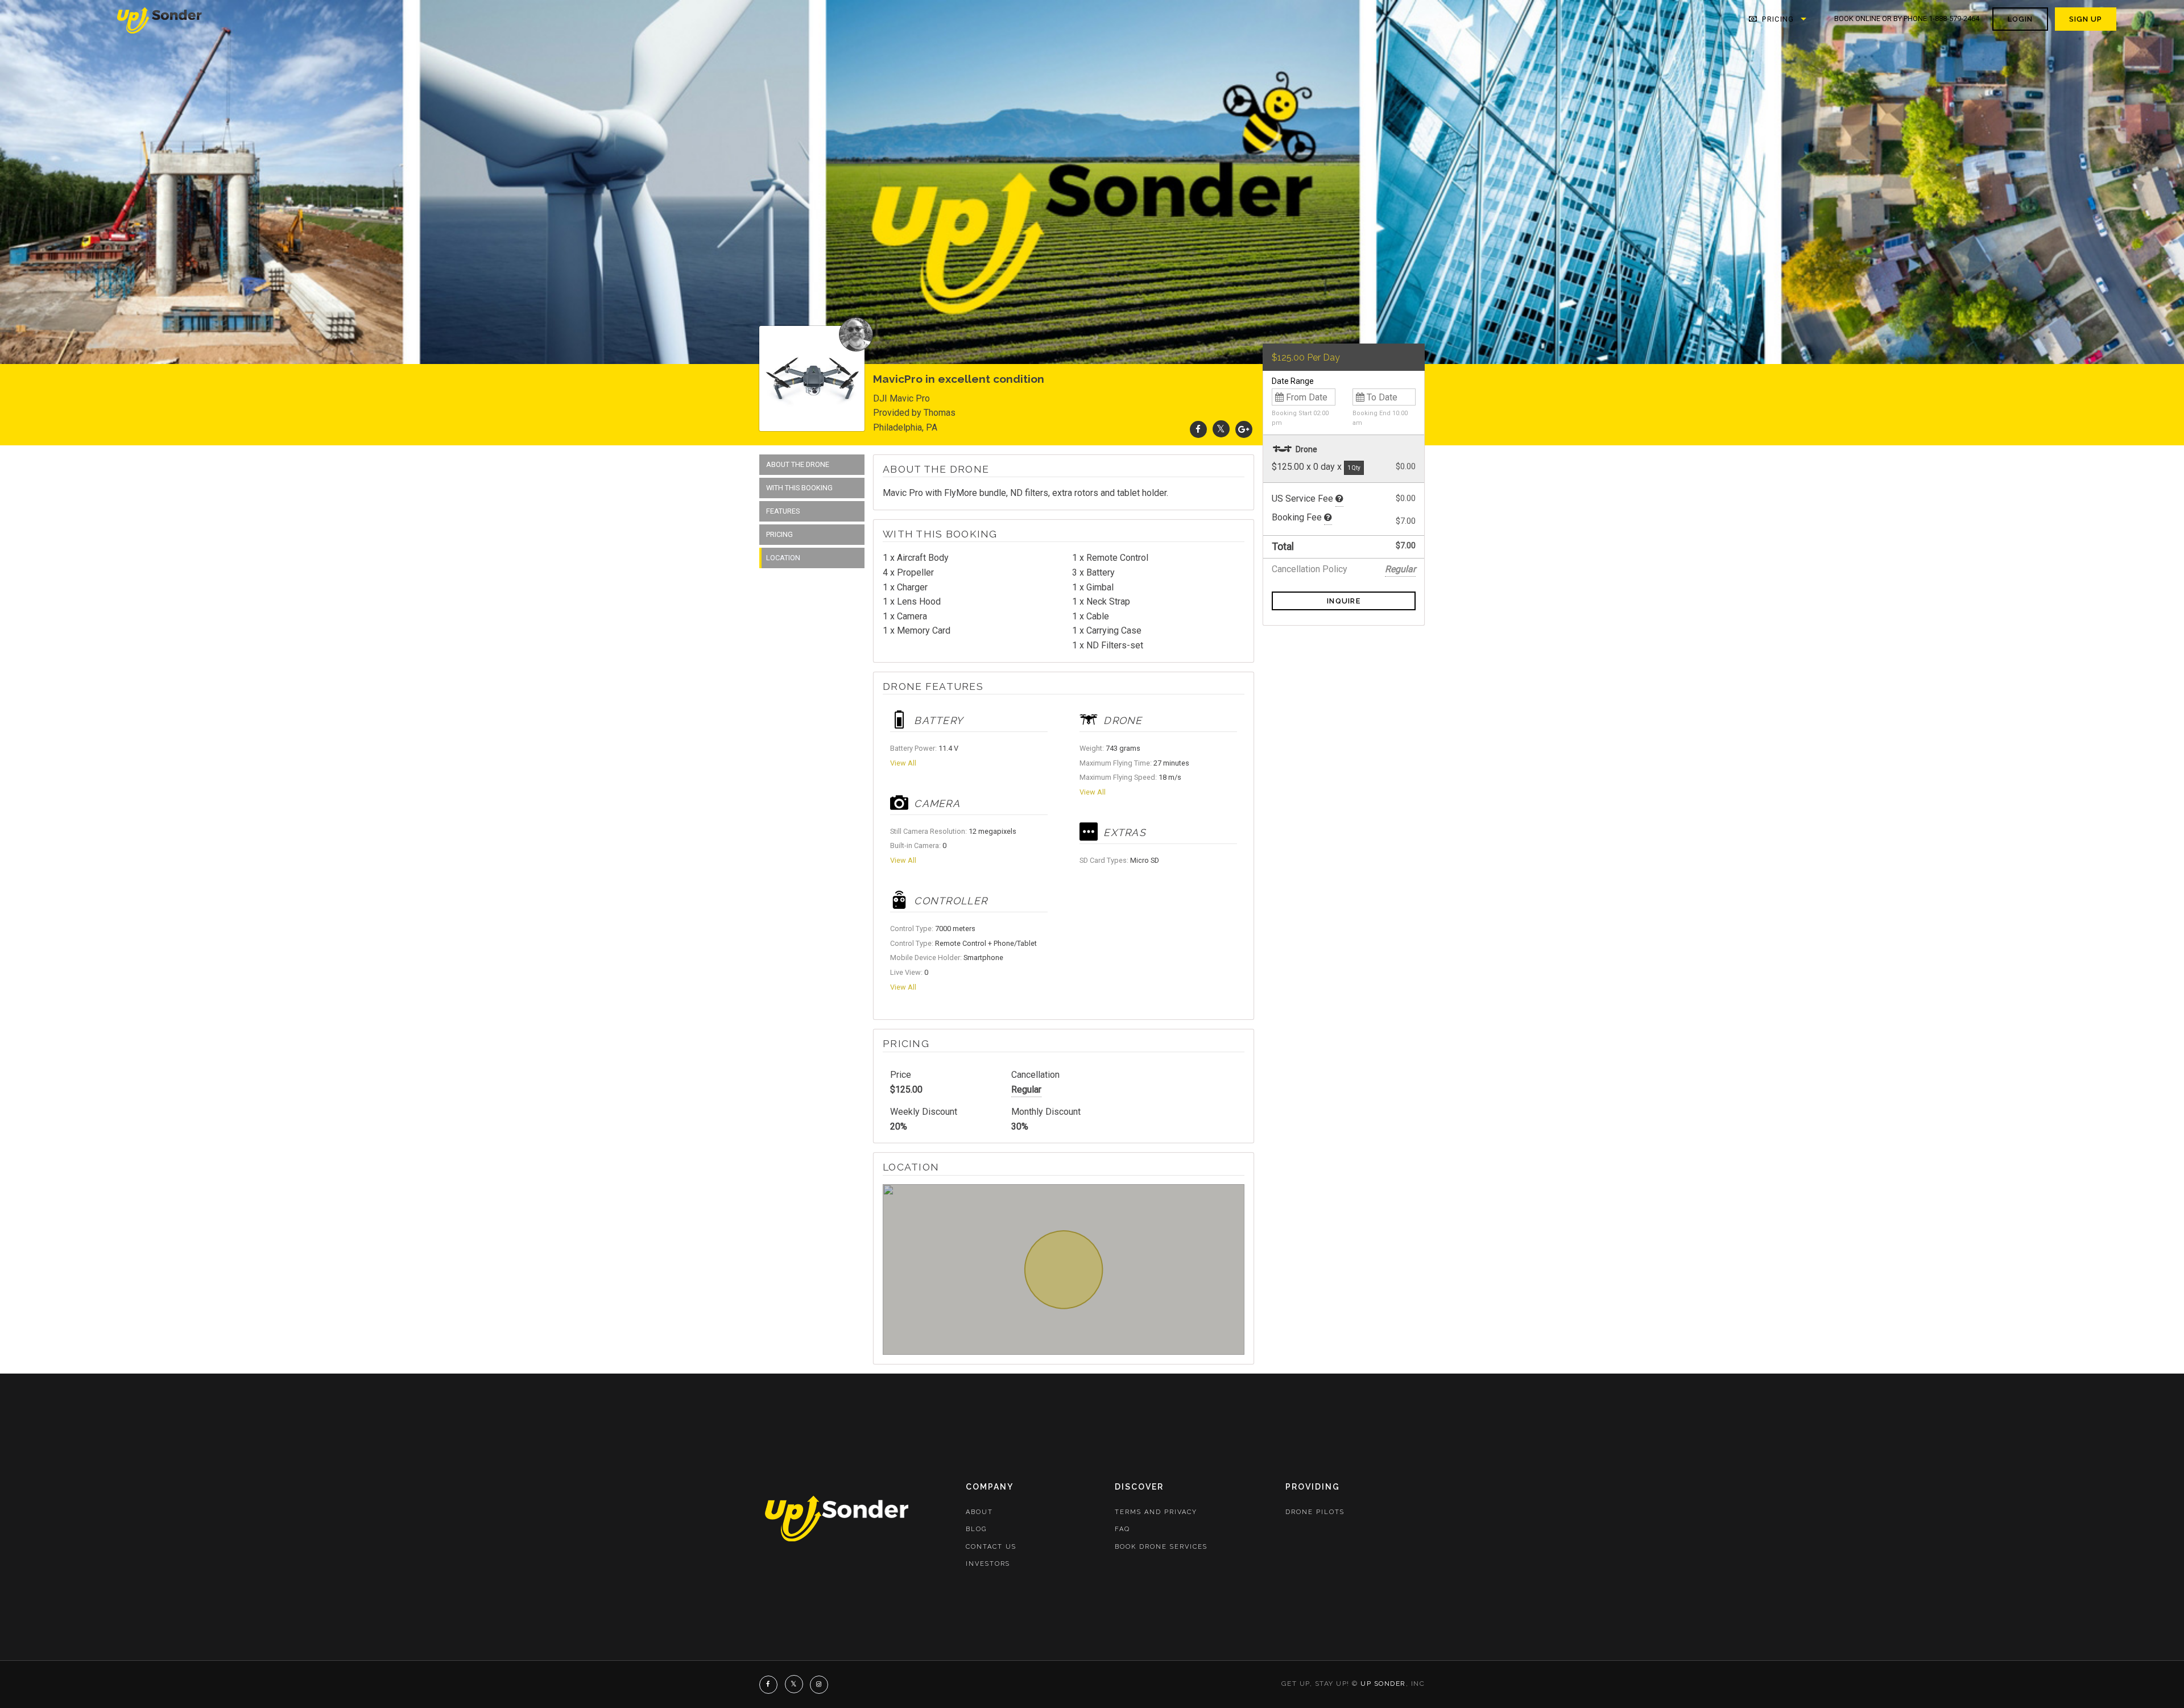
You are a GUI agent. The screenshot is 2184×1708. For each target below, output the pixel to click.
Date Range (1293, 381)
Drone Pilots (1315, 1512)
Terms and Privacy (1156, 1512)
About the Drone (798, 464)
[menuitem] (160, 19)
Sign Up (2086, 19)
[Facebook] (1198, 429)
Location (783, 558)
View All (903, 763)
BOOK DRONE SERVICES (1161, 1547)
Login (2020, 19)
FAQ (1122, 1529)
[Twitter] (1221, 429)
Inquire (1344, 601)
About (979, 1512)
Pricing (1777, 19)
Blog (976, 1529)
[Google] (1244, 429)
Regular (1026, 1089)
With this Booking (799, 488)
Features (783, 511)
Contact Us (991, 1547)
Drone (1306, 449)
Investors (988, 1564)
